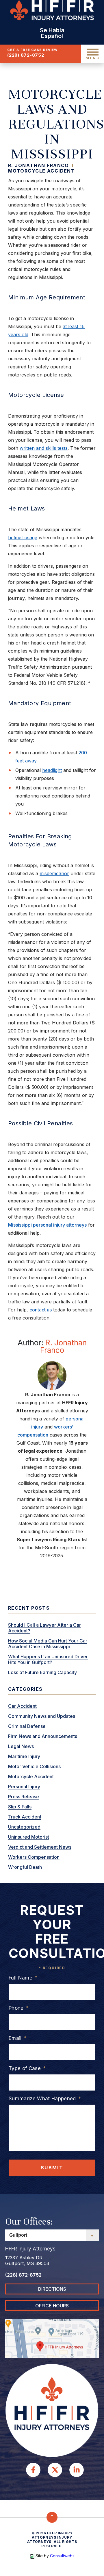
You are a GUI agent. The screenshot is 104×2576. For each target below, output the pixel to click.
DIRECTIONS (52, 2289)
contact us (41, 1310)
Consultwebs (62, 2556)
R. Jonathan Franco (63, 1346)
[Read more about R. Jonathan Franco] (52, 1375)
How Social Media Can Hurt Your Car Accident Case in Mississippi (48, 1644)
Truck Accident (25, 1817)
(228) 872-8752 (26, 55)
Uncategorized (24, 1827)
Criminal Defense (27, 1726)
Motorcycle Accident (41, 171)
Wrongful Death (25, 1867)
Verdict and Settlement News (40, 1847)
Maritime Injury (24, 1756)
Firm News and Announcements (43, 1736)
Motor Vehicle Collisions (34, 1766)
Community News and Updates (42, 1716)
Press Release (24, 1797)
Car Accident (22, 1706)
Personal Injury (24, 1787)
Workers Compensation (34, 1857)
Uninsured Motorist (29, 1837)
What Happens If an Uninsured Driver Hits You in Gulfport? (48, 1659)
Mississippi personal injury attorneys (47, 1225)
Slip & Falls (20, 1807)
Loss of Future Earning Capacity (42, 1672)
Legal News (21, 1746)
